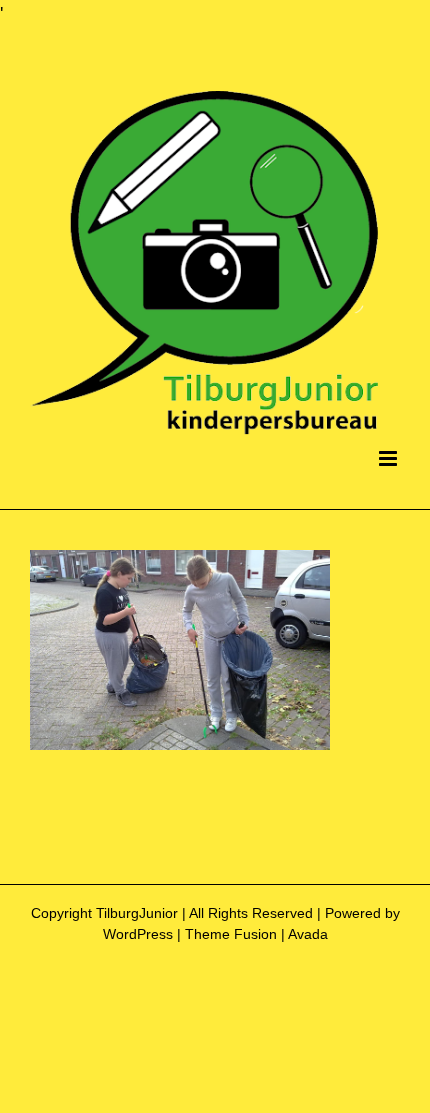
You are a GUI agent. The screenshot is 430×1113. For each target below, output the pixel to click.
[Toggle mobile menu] (389, 458)
